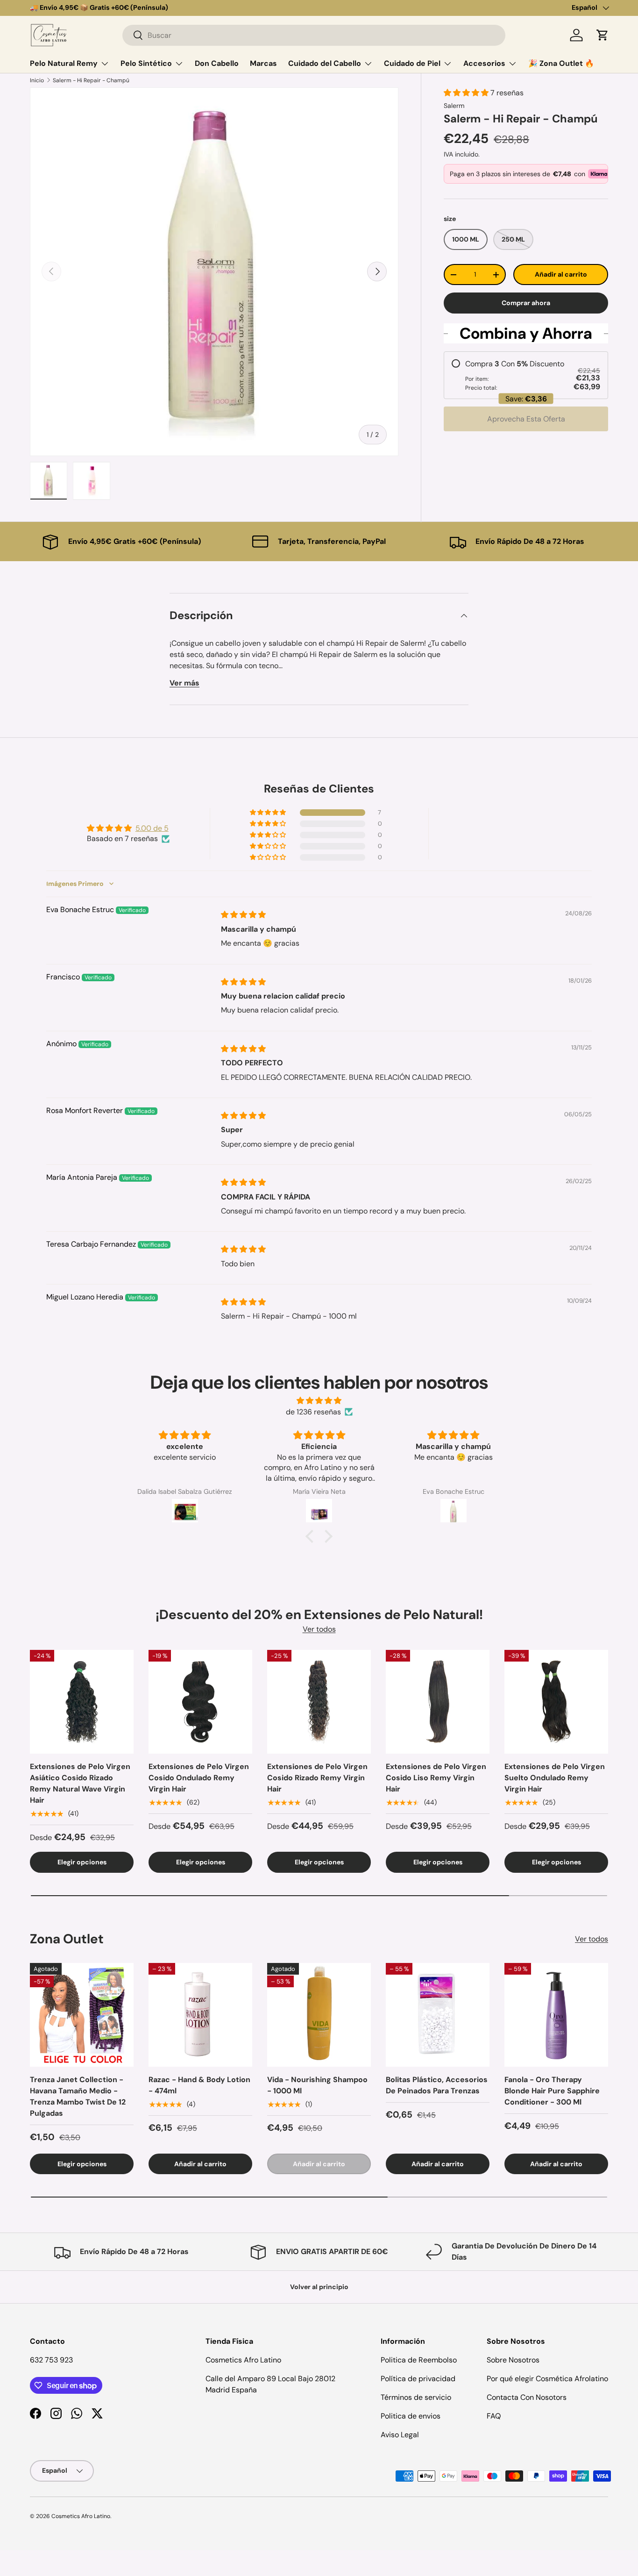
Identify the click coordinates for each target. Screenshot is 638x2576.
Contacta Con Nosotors (527, 2397)
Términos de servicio (416, 2397)
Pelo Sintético (146, 63)
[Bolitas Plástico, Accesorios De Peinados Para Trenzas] (438, 2015)
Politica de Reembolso (419, 2360)
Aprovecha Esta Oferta (526, 419)
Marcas (263, 63)
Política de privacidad (418, 2379)
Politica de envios (411, 2416)
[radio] (526, 375)
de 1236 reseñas (313, 1412)
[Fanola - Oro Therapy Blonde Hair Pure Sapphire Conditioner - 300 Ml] (556, 2015)
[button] (603, 35)
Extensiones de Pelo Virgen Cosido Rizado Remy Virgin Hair (317, 1778)
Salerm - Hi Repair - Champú (91, 80)
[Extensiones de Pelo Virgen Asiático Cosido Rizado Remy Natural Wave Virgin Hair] (82, 1702)
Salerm (454, 106)
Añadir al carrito (561, 274)
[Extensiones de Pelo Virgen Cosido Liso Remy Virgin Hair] (438, 1702)
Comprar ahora (526, 303)
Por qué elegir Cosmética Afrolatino (547, 2379)
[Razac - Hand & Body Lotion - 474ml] (200, 2015)
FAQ (494, 2416)
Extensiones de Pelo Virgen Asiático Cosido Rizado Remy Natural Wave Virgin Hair (80, 1783)
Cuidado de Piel (412, 63)
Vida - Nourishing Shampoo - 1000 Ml (317, 2085)
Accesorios (484, 63)
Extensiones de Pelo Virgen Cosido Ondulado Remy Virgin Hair (199, 1778)
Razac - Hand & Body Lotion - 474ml (199, 2085)
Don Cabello (217, 63)
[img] (243, 915)
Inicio (37, 80)
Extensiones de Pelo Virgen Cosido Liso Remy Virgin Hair (436, 1778)
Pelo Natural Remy (64, 63)
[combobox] (314, 35)
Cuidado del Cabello (325, 63)
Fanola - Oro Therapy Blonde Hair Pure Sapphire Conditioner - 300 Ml (552, 2091)
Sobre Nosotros (513, 2360)
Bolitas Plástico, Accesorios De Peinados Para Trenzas (437, 2085)
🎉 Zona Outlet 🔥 (561, 63)
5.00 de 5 (152, 828)
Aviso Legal (400, 2435)
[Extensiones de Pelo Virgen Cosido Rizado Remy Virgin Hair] (319, 1702)
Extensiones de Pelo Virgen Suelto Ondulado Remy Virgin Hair (555, 1778)
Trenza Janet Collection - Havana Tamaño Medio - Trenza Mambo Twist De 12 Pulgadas (78, 2096)
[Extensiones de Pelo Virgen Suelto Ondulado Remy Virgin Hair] (556, 1702)
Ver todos (319, 1629)
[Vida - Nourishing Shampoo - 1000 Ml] (319, 2015)
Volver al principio (319, 2287)
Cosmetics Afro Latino (81, 2516)
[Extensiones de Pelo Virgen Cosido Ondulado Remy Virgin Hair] (200, 1702)
